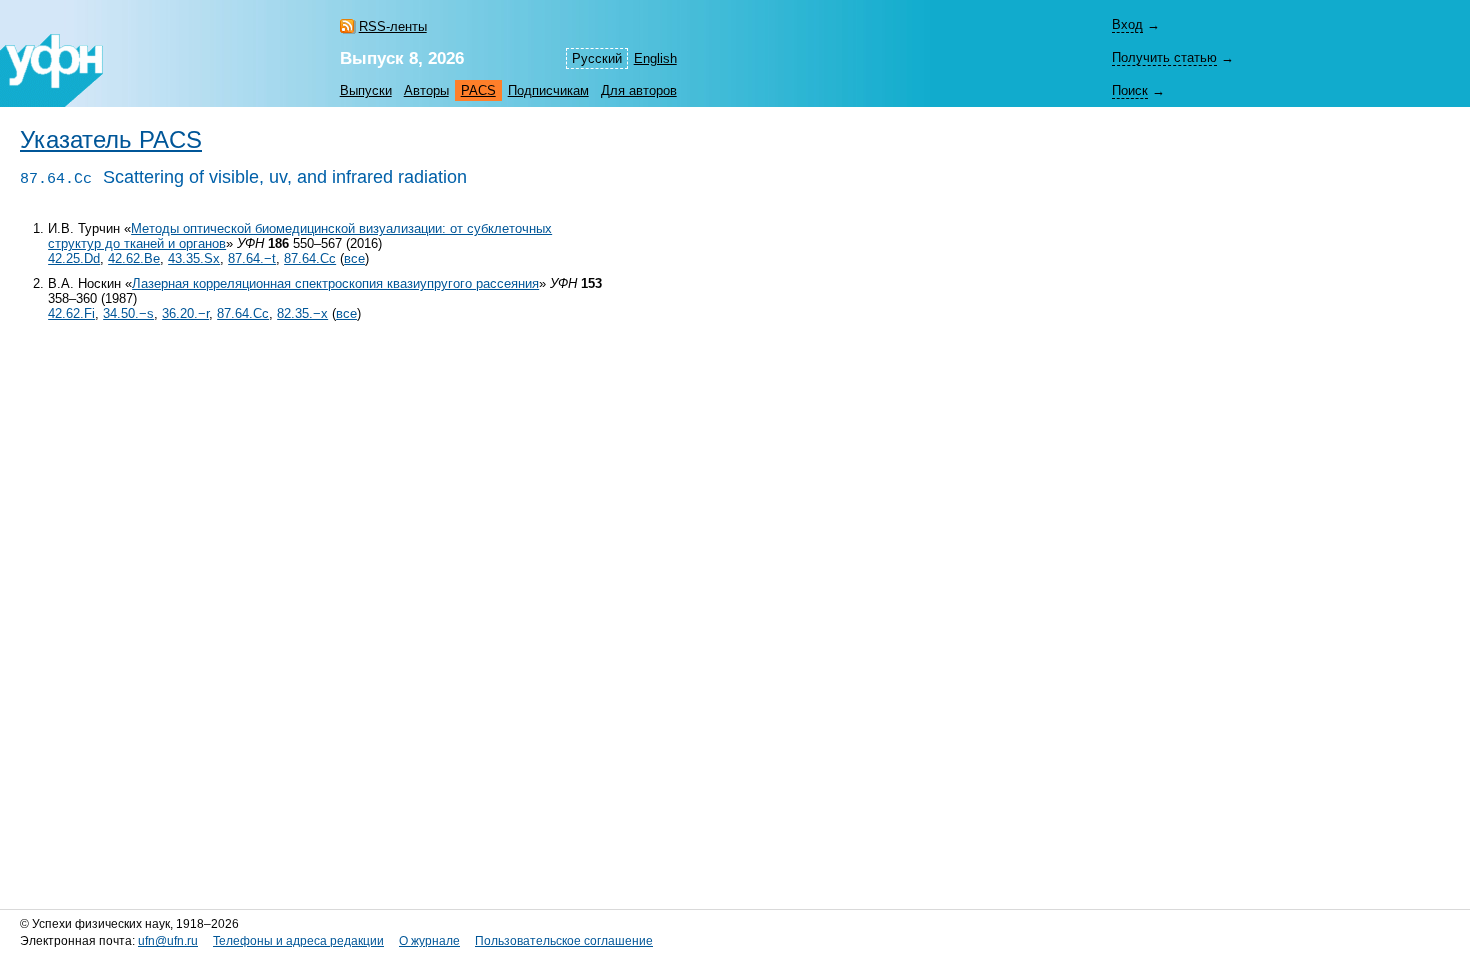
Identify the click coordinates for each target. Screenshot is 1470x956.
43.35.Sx (194, 258)
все (354, 258)
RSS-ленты (393, 26)
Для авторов (639, 90)
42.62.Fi (71, 313)
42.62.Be (134, 258)
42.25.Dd (74, 258)
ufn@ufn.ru (168, 941)
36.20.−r (185, 313)
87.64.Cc (310, 258)
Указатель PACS (111, 140)
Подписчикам (548, 90)
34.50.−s (128, 313)
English (655, 58)
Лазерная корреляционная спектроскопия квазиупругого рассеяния (335, 283)
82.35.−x (302, 313)
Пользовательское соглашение (564, 941)
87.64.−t (252, 258)
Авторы (426, 90)
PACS (478, 90)
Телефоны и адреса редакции (298, 941)
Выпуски (366, 90)
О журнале (429, 941)
